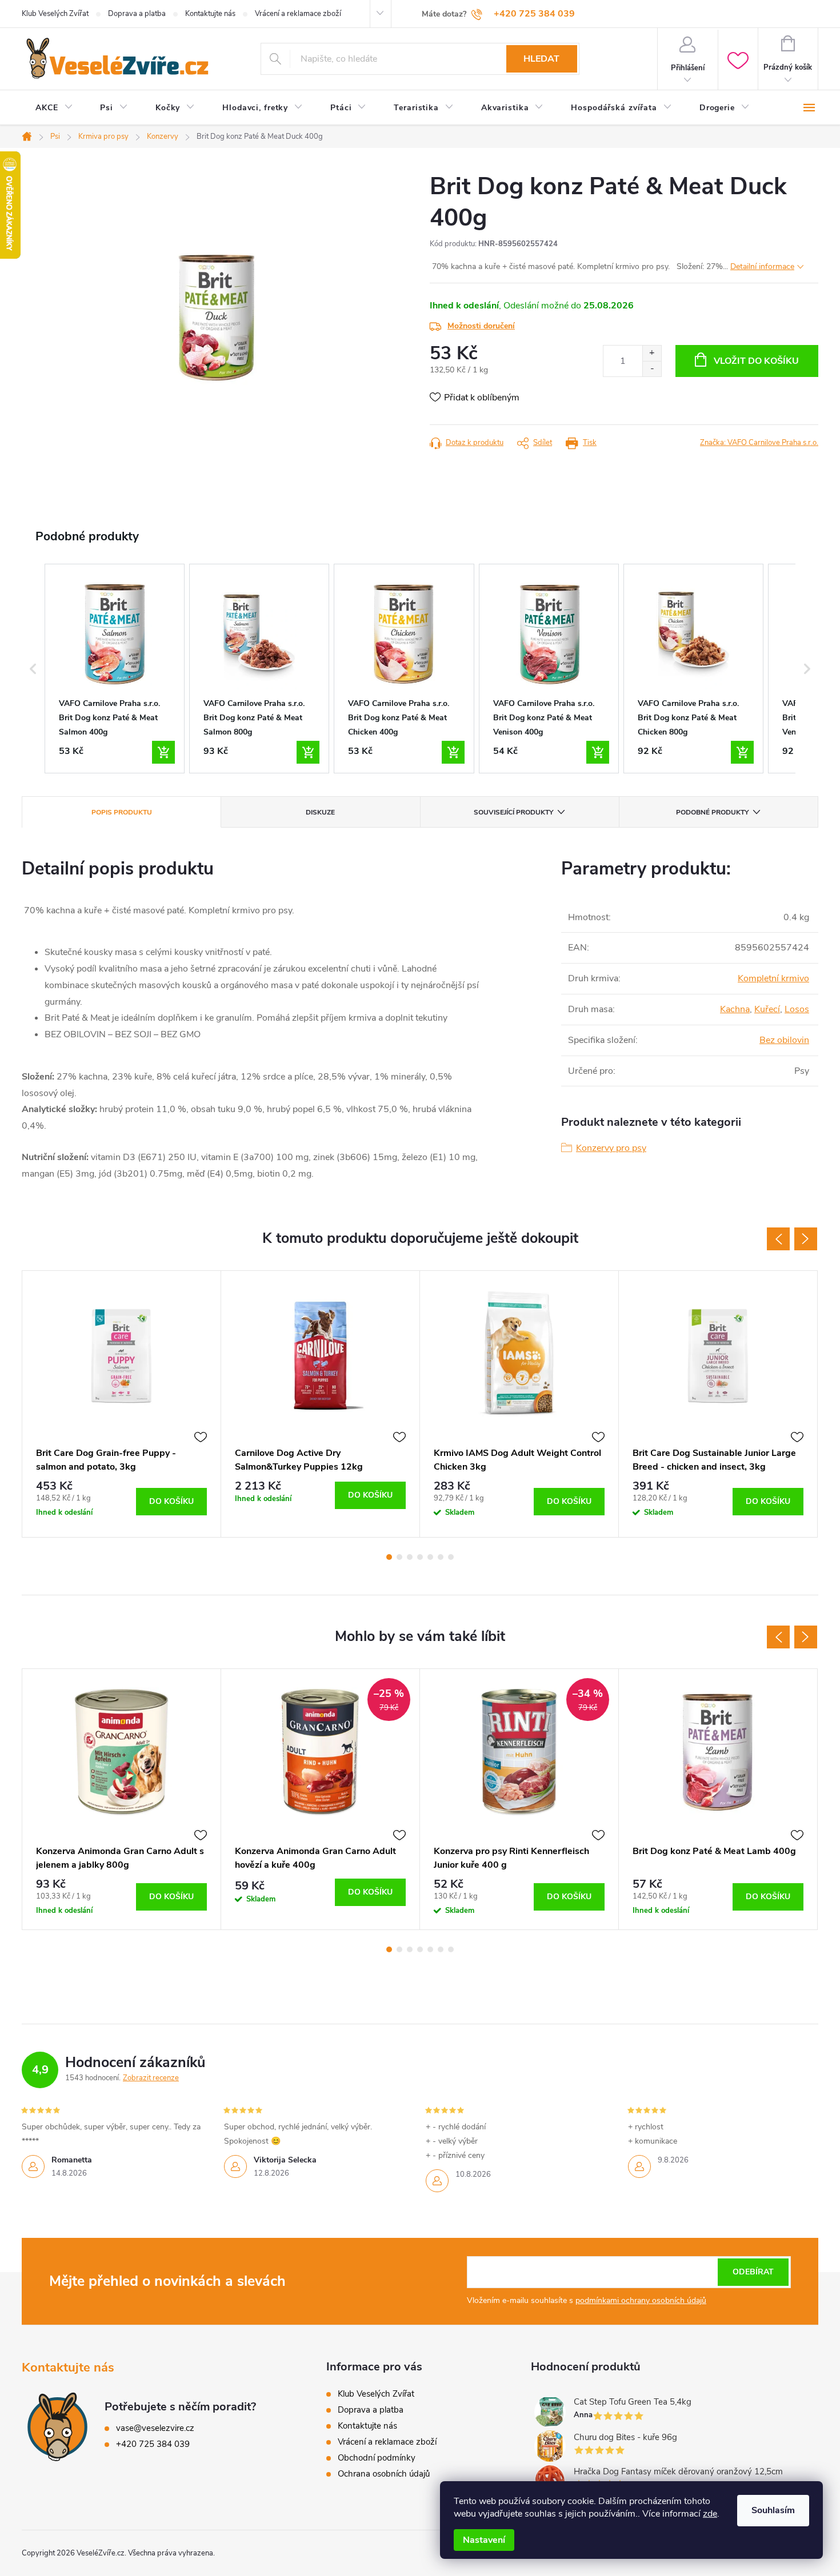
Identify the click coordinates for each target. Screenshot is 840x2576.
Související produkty (513, 812)
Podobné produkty (712, 812)
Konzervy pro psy (611, 1148)
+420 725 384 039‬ (153, 2444)
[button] (33, 669)
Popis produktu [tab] (122, 812)
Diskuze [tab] (320, 812)
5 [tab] (430, 1557)
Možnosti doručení (481, 326)
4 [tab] (420, 1557)
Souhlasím (773, 2510)
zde (710, 2514)
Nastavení (484, 2540)
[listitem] (115, 669)
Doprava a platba (137, 14)
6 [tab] (441, 1557)
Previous (778, 1239)
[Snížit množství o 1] (652, 369)
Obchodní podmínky (377, 2458)
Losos (797, 1009)
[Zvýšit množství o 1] (652, 353)
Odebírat (753, 2272)
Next (806, 1239)
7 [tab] (451, 1557)
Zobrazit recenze (151, 2078)
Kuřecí (767, 1009)
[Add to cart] (163, 752)
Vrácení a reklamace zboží (298, 14)
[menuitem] (54, 108)
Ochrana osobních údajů (384, 2474)
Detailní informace (762, 266)
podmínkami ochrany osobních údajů (641, 2300)
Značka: (759, 443)
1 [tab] (389, 1557)
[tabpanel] (122, 1404)
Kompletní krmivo (773, 978)
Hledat (541, 59)
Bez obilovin (784, 1040)
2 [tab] (399, 1557)
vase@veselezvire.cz (155, 2428)
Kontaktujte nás (210, 14)
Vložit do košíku (756, 361)
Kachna (735, 1009)
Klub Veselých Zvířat (55, 14)
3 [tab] (410, 1557)
